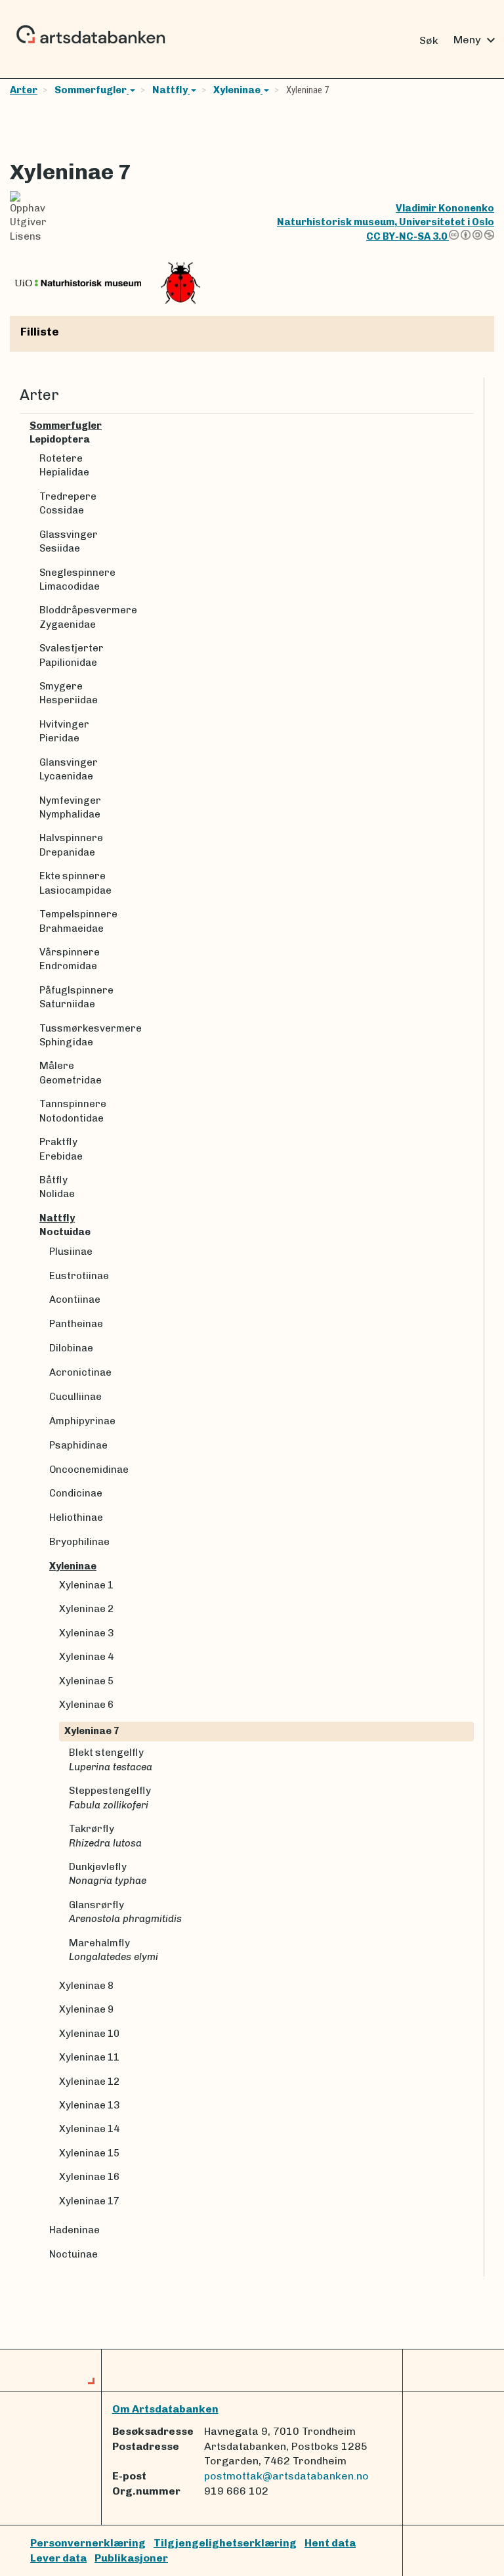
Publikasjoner (131, 2558)
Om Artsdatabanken (165, 2409)
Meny (476, 40)
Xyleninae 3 (86, 1633)
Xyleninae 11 (89, 2057)
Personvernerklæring (88, 2543)
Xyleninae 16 (89, 2177)
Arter (24, 90)
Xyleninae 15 (89, 2153)
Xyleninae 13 (89, 2105)
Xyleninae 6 (86, 1705)
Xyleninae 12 (89, 2082)
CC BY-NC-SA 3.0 (408, 236)
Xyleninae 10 (89, 2034)
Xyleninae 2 (86, 1609)
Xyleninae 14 (89, 2129)
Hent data (330, 2543)
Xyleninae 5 (86, 1681)
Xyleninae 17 (89, 2201)
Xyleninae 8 (86, 1986)
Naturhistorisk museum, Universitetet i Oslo (386, 222)
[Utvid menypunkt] (469, 426)
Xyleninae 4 (86, 1657)
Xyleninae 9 (86, 2009)
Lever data (58, 2558)
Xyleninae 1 (86, 1585)
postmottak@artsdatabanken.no (286, 2476)
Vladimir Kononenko (445, 208)
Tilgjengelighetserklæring (225, 2543)
